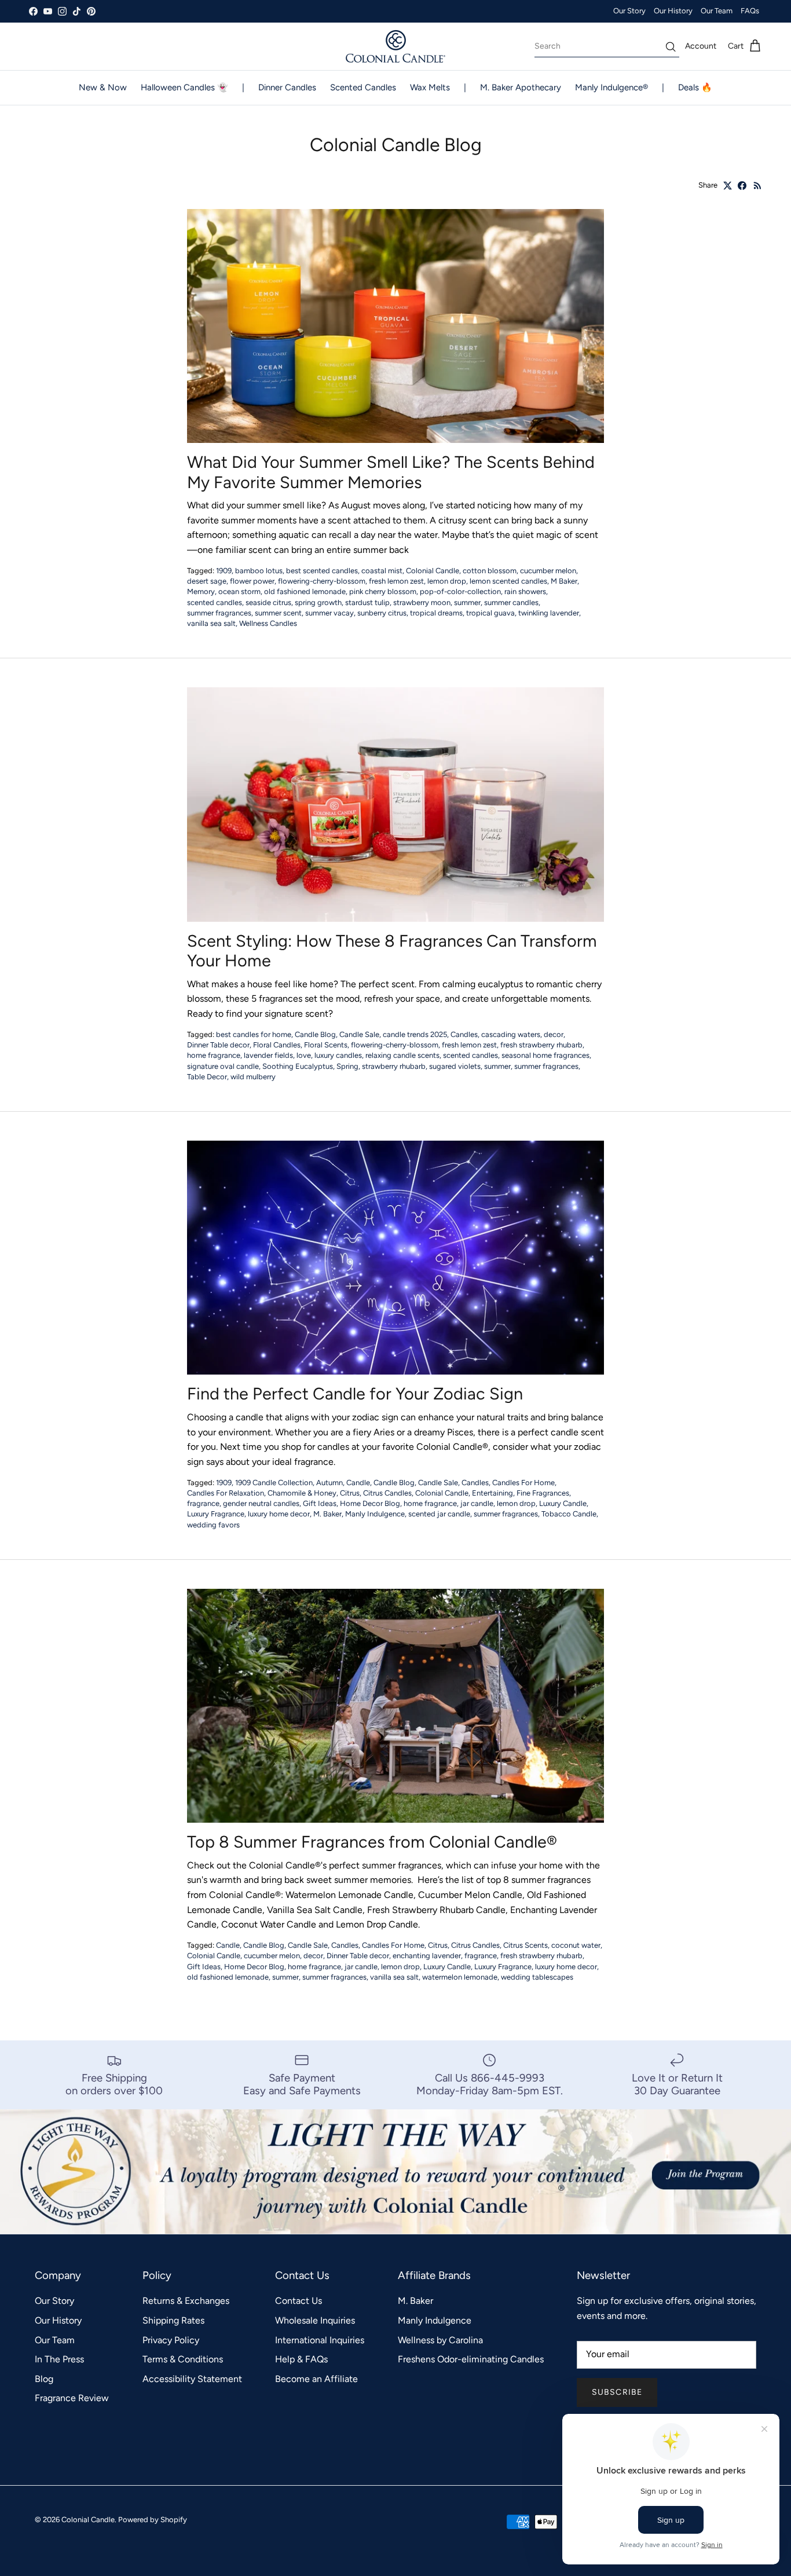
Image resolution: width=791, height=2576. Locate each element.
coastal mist (382, 571)
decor (554, 1034)
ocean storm (239, 591)
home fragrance (214, 1055)
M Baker (564, 581)
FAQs (750, 11)
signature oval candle (223, 1066)
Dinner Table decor (218, 1045)
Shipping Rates (173, 2320)
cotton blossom (490, 571)
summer (467, 602)
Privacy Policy (171, 2340)
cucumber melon (548, 571)
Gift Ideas (320, 1503)
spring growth (318, 602)
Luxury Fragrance (216, 1514)
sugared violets (455, 1066)
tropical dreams (436, 613)
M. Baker (327, 1514)
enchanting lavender (427, 1956)
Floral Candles (277, 1045)
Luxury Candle (563, 1503)
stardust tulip (367, 602)
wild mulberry (253, 1077)
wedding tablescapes (537, 1977)
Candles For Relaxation (226, 1493)
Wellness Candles (268, 623)
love (304, 1055)
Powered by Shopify (153, 2520)
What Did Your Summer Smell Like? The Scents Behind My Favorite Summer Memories (391, 472)
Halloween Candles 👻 (184, 87)
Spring (347, 1066)
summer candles (511, 602)
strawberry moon (422, 602)
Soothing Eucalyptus (298, 1066)
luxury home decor (279, 1514)
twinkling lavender (549, 613)
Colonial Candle (433, 571)
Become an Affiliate (316, 2379)
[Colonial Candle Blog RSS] (758, 186)
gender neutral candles (261, 1503)
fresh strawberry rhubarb (541, 1045)
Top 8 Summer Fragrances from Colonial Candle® (372, 1842)
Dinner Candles (287, 87)
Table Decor (207, 1077)
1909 (224, 571)
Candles (464, 1034)
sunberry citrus (382, 613)
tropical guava (490, 613)
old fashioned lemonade (305, 591)
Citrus (350, 1493)
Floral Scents (326, 1045)
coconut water (576, 1945)
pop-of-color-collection (460, 591)
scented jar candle (439, 1514)
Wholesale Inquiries (315, 2320)
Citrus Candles (387, 1493)
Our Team (717, 11)
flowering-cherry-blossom (322, 581)
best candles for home (254, 1034)
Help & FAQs (301, 2359)
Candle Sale (359, 1034)
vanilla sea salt (211, 623)
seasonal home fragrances (545, 1055)
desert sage (207, 581)
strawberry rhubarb (394, 1066)
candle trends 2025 (415, 1034)
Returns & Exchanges (186, 2301)
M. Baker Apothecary (521, 87)
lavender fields (268, 1055)
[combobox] (607, 46)
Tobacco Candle (569, 1514)
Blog (44, 2379)
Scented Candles (363, 87)
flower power (252, 581)
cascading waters (511, 1034)
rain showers (525, 591)
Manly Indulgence (375, 1514)
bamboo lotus (259, 571)
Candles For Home (523, 1483)
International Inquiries (320, 2340)
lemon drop (447, 581)
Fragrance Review (72, 2398)
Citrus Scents (525, 1945)
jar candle (477, 1503)
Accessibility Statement (192, 2379)
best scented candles (322, 571)
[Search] (671, 47)
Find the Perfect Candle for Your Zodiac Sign (355, 1394)
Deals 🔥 (695, 87)
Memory (201, 591)
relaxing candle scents (402, 1055)
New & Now (103, 87)
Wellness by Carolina (440, 2340)
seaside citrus (268, 602)
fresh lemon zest (396, 581)
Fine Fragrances (543, 1493)
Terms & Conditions (183, 2359)
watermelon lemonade (460, 1977)
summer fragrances (219, 613)
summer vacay (329, 613)
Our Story (629, 11)
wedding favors (213, 1525)
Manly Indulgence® (611, 87)
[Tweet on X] (728, 186)
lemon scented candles (508, 581)
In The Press (59, 2359)
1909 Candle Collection (274, 1483)
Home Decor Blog (370, 1503)
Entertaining (492, 1493)
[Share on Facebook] (742, 186)
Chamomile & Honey (302, 1493)
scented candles (215, 602)
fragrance (203, 1503)
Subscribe (617, 2392)
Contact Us (299, 2301)
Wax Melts (430, 87)
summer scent (278, 613)
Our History (673, 11)
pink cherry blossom (383, 591)
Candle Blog (315, 1034)
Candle (358, 1483)
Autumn (329, 1483)
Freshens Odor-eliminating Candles (471, 2359)
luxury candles (338, 1055)
